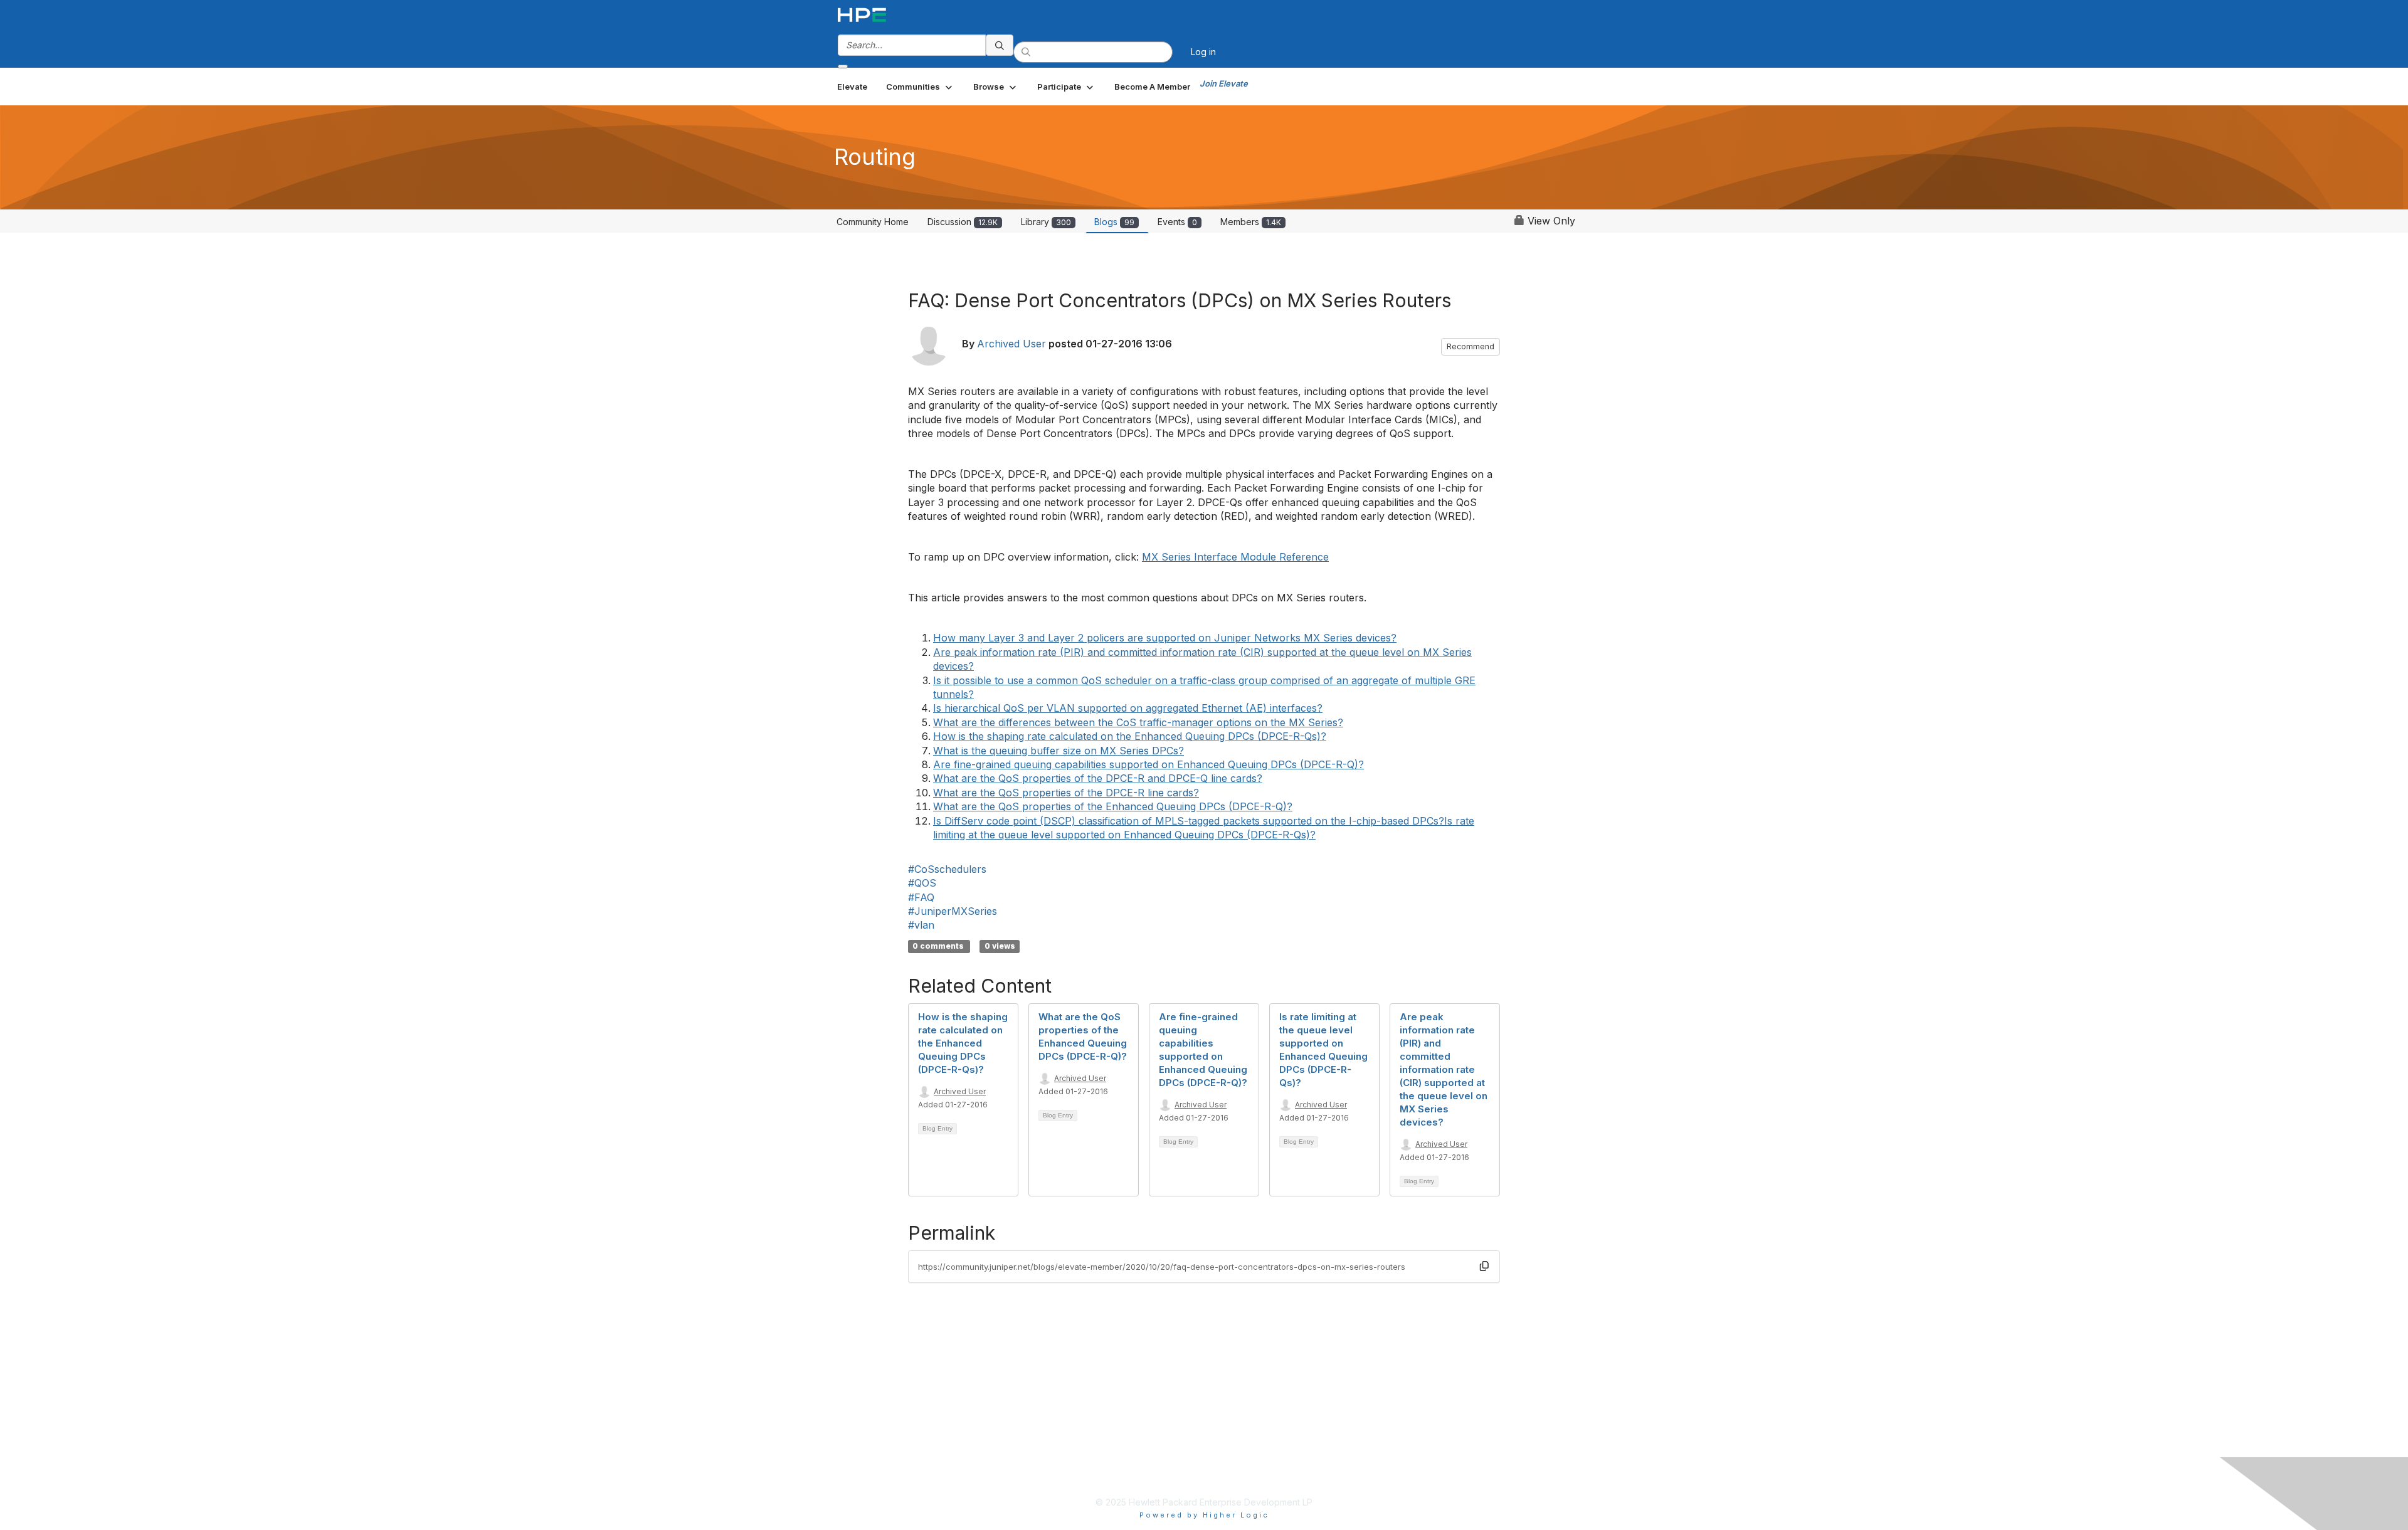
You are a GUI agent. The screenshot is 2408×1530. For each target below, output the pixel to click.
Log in (1203, 52)
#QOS (922, 883)
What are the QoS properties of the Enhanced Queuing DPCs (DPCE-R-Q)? (1113, 806)
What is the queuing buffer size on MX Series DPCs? (1059, 751)
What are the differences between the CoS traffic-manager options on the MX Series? (1138, 722)
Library (1046, 222)
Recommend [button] (1471, 346)
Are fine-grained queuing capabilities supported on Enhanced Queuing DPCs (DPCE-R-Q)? (1149, 764)
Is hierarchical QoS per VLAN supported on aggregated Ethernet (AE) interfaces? (1128, 708)
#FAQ (921, 897)
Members (1251, 222)
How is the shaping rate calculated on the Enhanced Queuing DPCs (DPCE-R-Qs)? (1130, 736)
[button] (920, 87)
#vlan (921, 925)
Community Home (873, 222)
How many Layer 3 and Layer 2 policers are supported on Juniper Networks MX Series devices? (1165, 638)
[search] (1000, 45)
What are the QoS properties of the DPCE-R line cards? (1066, 793)
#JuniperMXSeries (953, 911)
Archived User (1011, 344)
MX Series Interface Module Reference (1235, 557)
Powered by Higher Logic (1204, 1515)
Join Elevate (1224, 83)
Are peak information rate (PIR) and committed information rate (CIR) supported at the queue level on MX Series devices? (1444, 1069)
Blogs (1114, 222)
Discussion (963, 222)
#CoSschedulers (947, 869)
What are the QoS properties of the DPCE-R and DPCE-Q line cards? (1098, 778)
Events (1177, 222)
